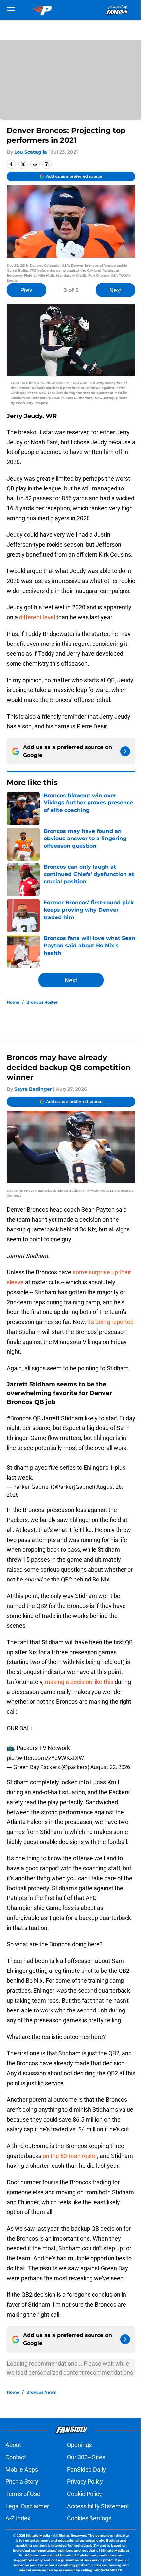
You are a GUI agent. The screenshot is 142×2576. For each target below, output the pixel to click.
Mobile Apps (22, 2469)
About (13, 2445)
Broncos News (41, 2392)
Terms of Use (23, 2494)
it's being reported (110, 1322)
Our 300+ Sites (86, 2457)
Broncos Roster (42, 1002)
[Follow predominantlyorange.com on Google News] (125, 751)
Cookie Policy (85, 2494)
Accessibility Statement (98, 2506)
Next (116, 290)
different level (36, 617)
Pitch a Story (22, 2482)
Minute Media (38, 2536)
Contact (16, 2457)
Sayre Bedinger (33, 1089)
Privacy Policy (85, 2482)
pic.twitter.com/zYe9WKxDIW (45, 1758)
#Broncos (19, 1418)
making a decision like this (79, 1682)
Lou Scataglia (31, 152)
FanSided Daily (87, 2469)
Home (13, 1002)
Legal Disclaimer (27, 2506)
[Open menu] (11, 10)
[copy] (47, 164)
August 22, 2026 (110, 1767)
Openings (79, 2445)
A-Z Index (18, 2518)
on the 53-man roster (70, 2156)
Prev (26, 290)
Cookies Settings (89, 2518)
